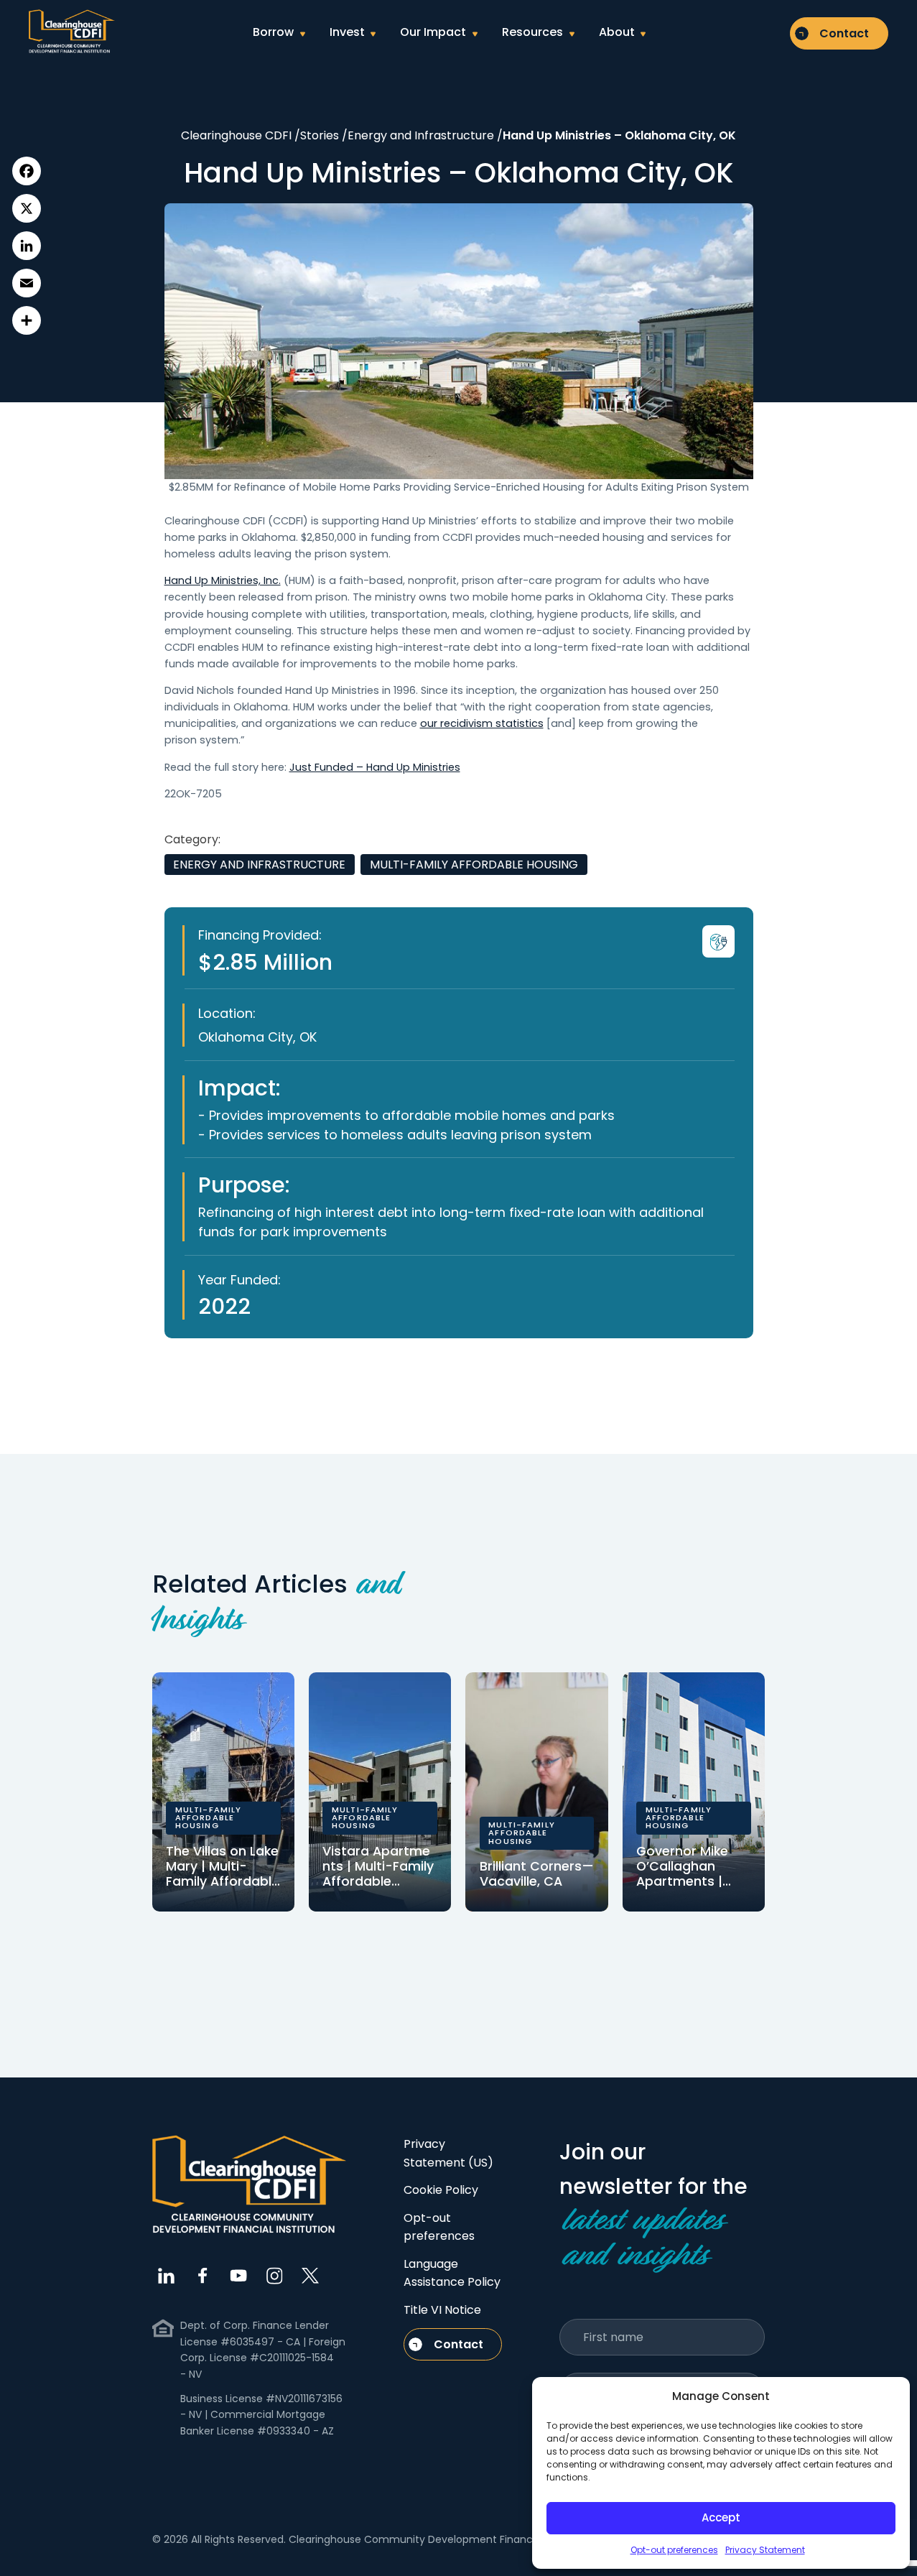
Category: (192, 839)
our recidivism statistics (482, 723)
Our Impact (433, 32)
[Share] (27, 320)
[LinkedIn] (27, 246)
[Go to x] (310, 2276)
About (617, 32)
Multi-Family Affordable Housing (474, 865)
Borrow (273, 32)
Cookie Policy (441, 2190)
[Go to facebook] (203, 2276)
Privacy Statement (765, 2550)
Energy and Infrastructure (259, 865)
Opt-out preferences (674, 2550)
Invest (347, 32)
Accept (721, 2517)
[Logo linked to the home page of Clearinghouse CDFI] (72, 32)
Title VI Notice (442, 2310)
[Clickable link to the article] (223, 1792)
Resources (532, 32)
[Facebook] (27, 171)
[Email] (27, 283)
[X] (27, 208)
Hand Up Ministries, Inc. (223, 580)
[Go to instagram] (274, 2276)
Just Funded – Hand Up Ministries (375, 767)
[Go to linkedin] (167, 2276)
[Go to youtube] (238, 2276)
